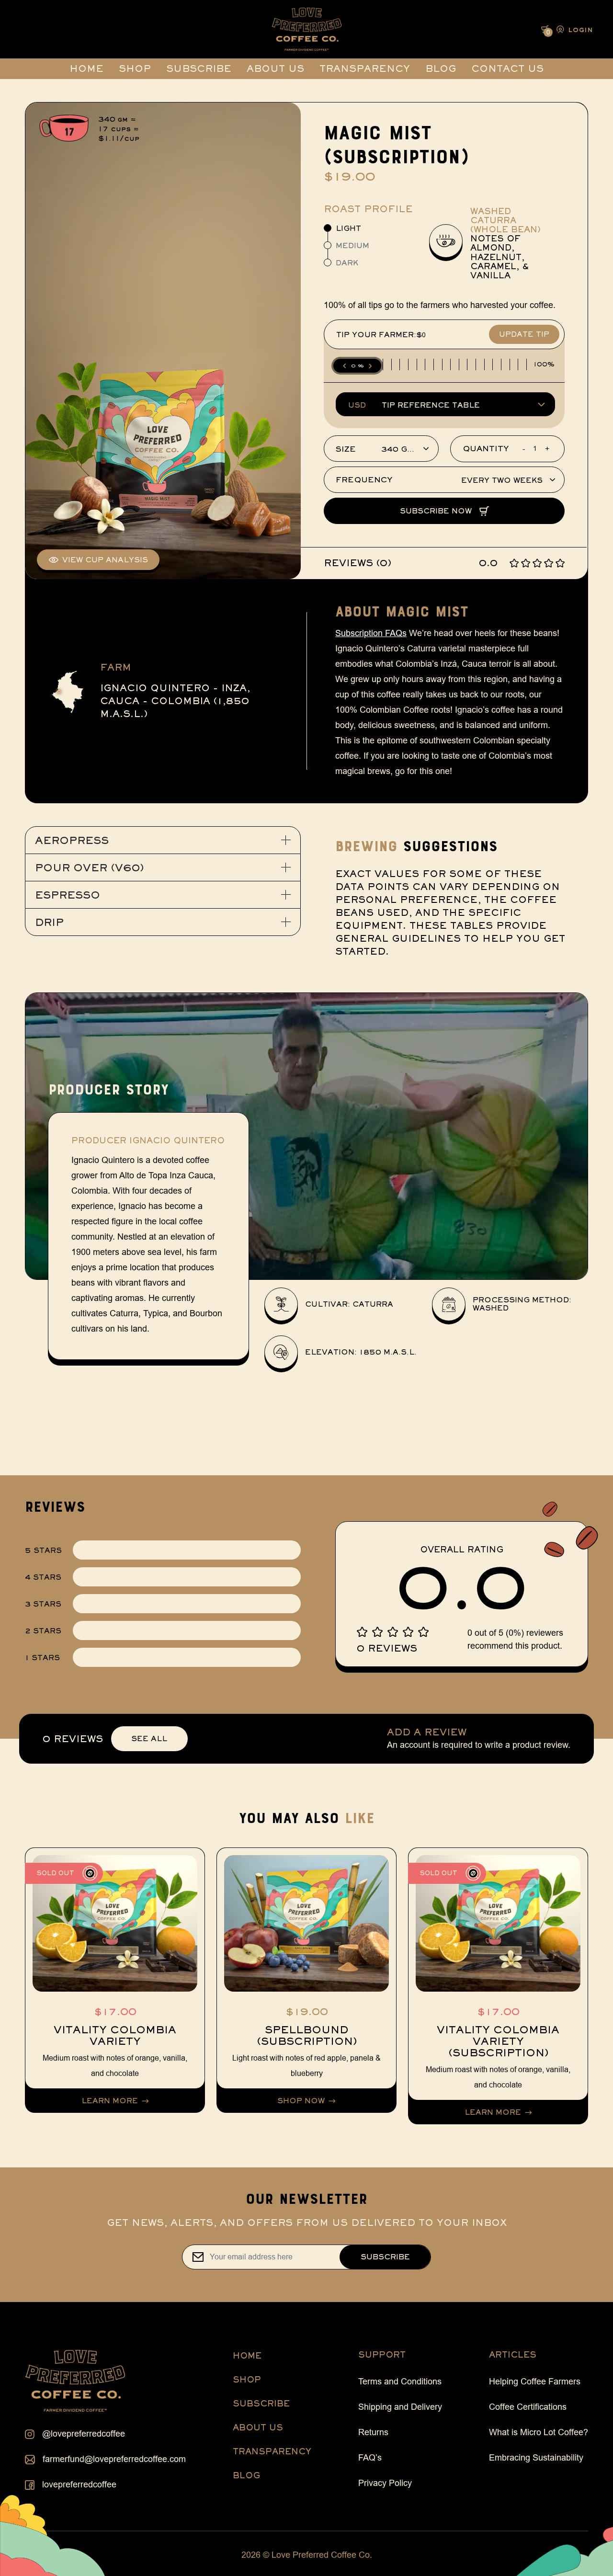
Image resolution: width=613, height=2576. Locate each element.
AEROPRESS (72, 840)
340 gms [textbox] (400, 450)
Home (86, 68)
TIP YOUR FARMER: (376, 335)
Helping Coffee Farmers (535, 2382)
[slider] (357, 366)
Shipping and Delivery (400, 2407)
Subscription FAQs (371, 633)
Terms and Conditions (400, 2382)
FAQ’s (370, 2458)
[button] (573, 29)
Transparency (365, 68)
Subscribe (199, 68)
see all (149, 1738)
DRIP (49, 922)
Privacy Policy (385, 2483)
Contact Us (507, 68)
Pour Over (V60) (89, 867)
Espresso (68, 895)
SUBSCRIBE (261, 2403)
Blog (441, 68)
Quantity (486, 449)
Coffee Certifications (528, 2407)
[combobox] (381, 450)
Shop (135, 68)
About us (275, 68)
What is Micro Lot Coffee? (539, 2432)
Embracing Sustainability (536, 2458)
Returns (373, 2432)
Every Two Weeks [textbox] (502, 481)
